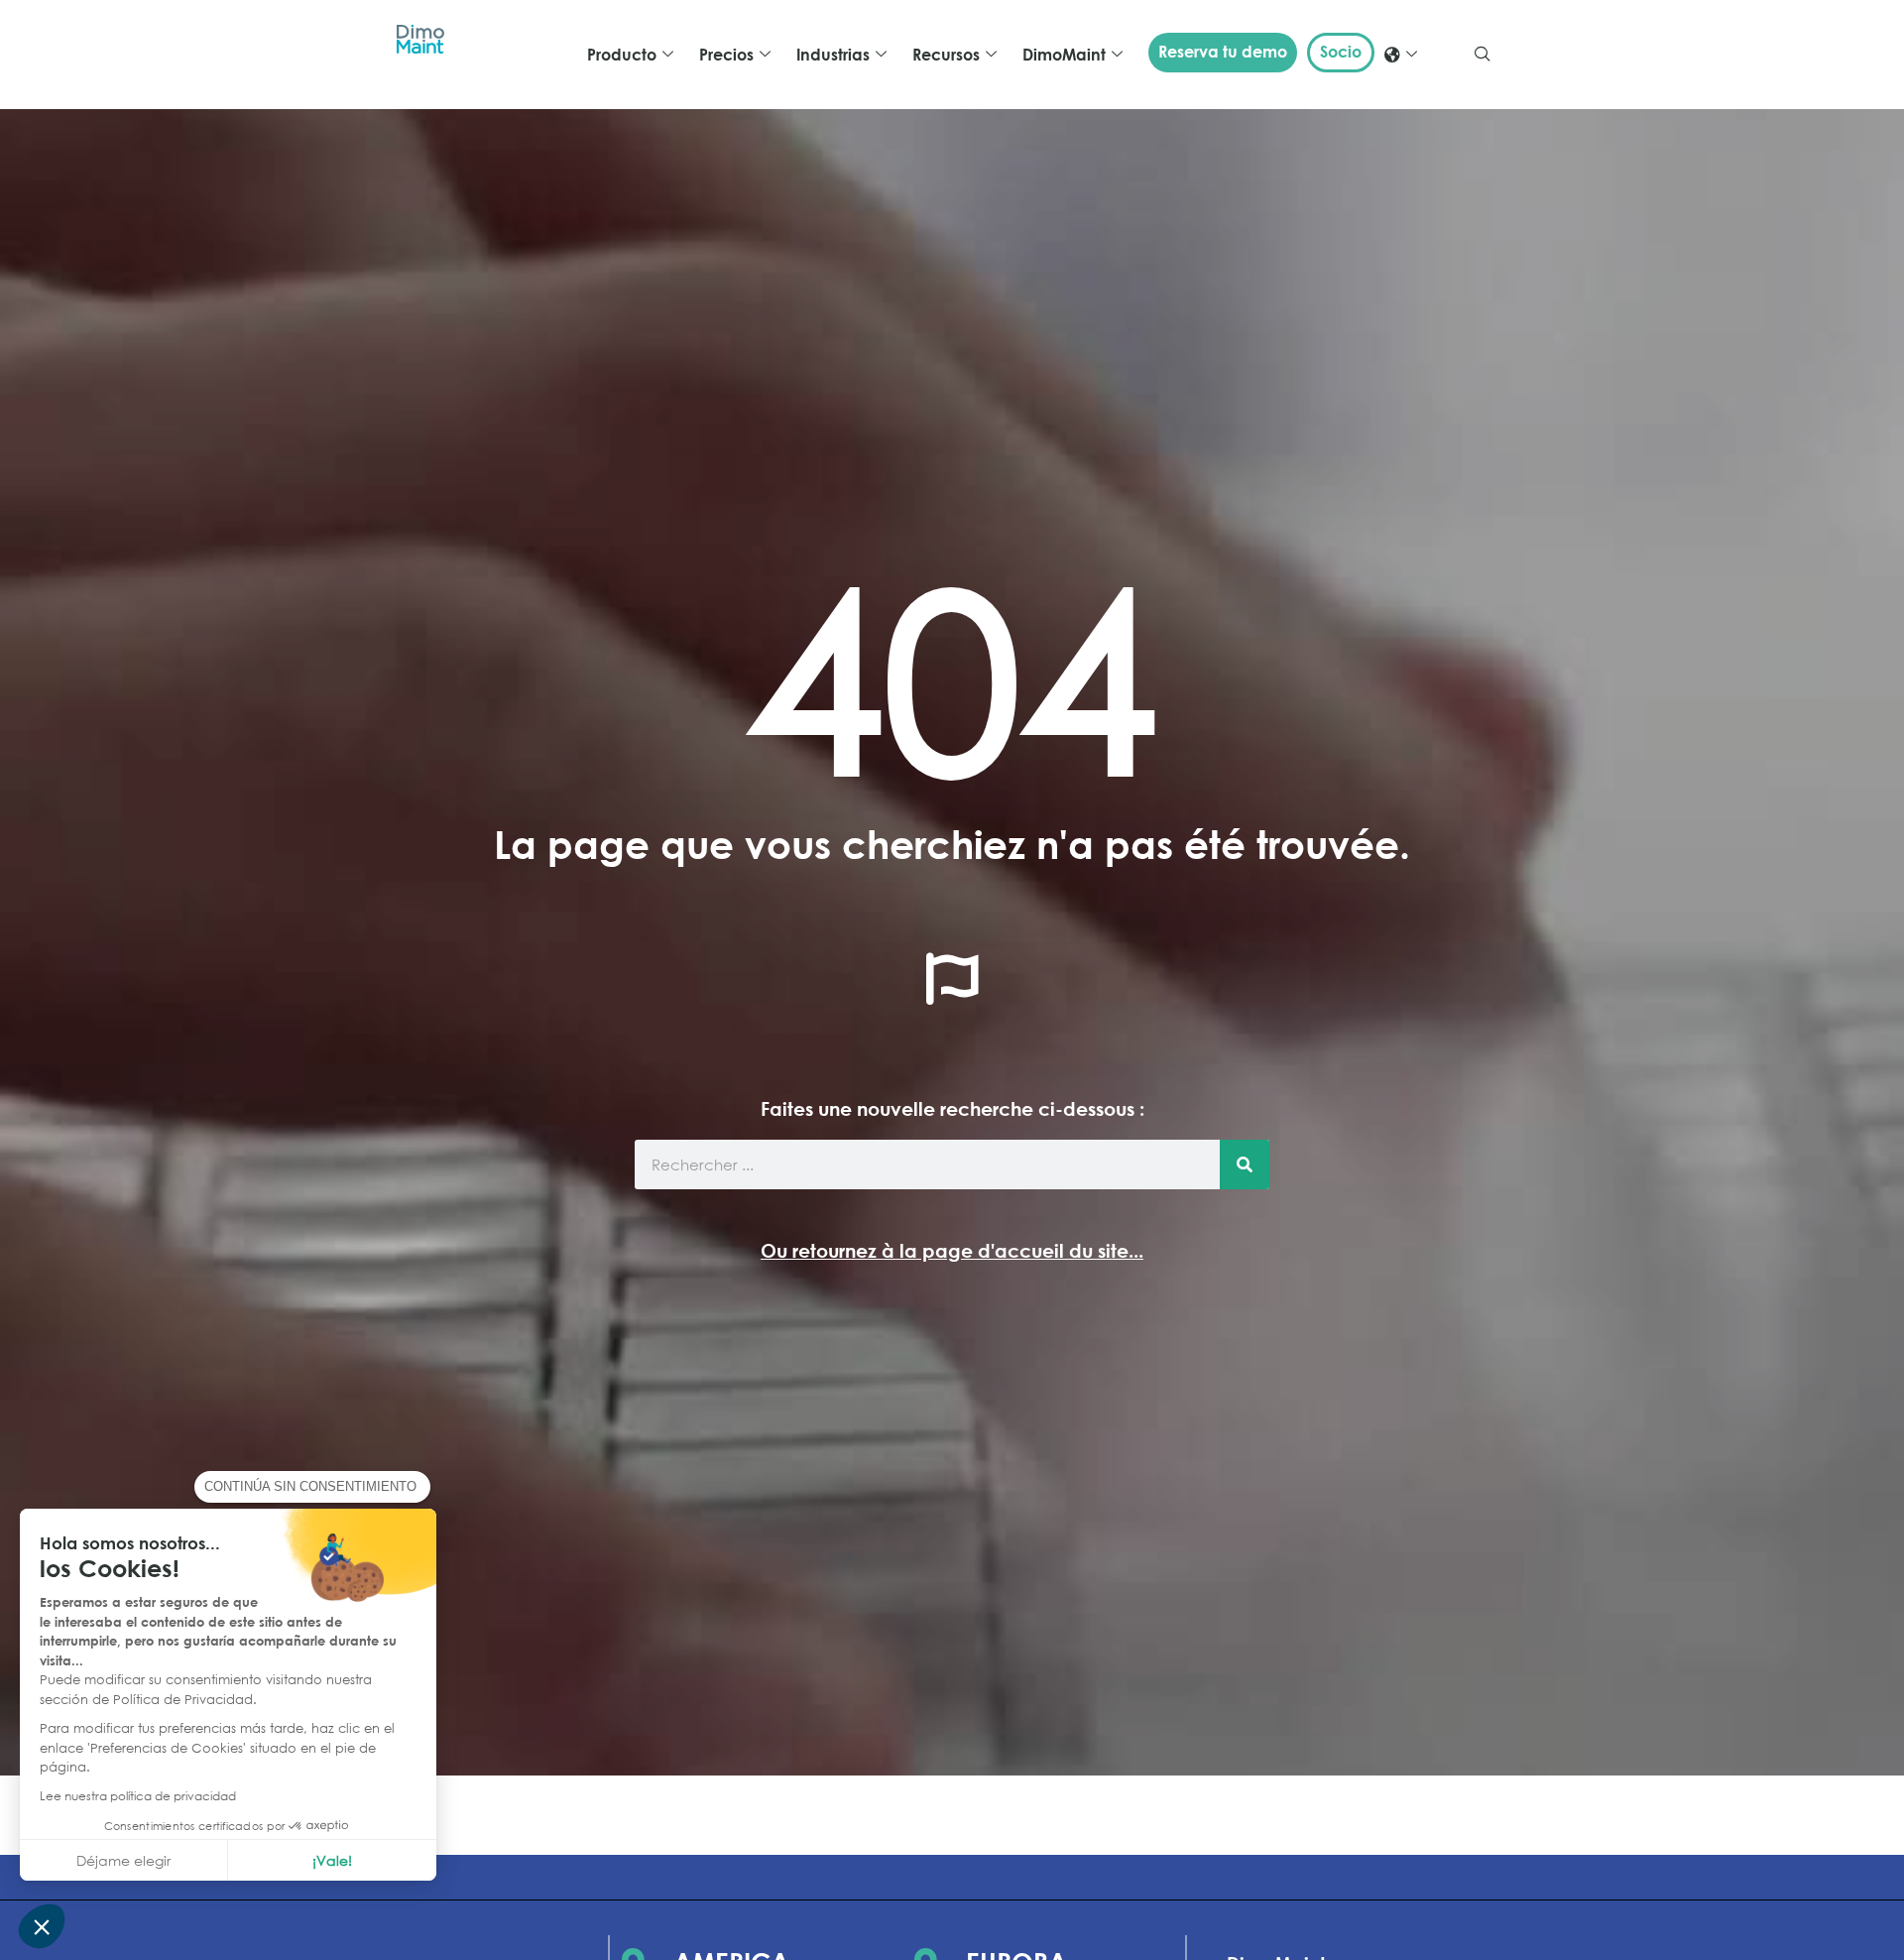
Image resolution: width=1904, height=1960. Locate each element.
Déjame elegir (123, 1860)
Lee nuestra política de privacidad (138, 1796)
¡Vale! (332, 1860)
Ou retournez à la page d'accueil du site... (952, 1250)
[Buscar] (1245, 1164)
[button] (42, 1926)
